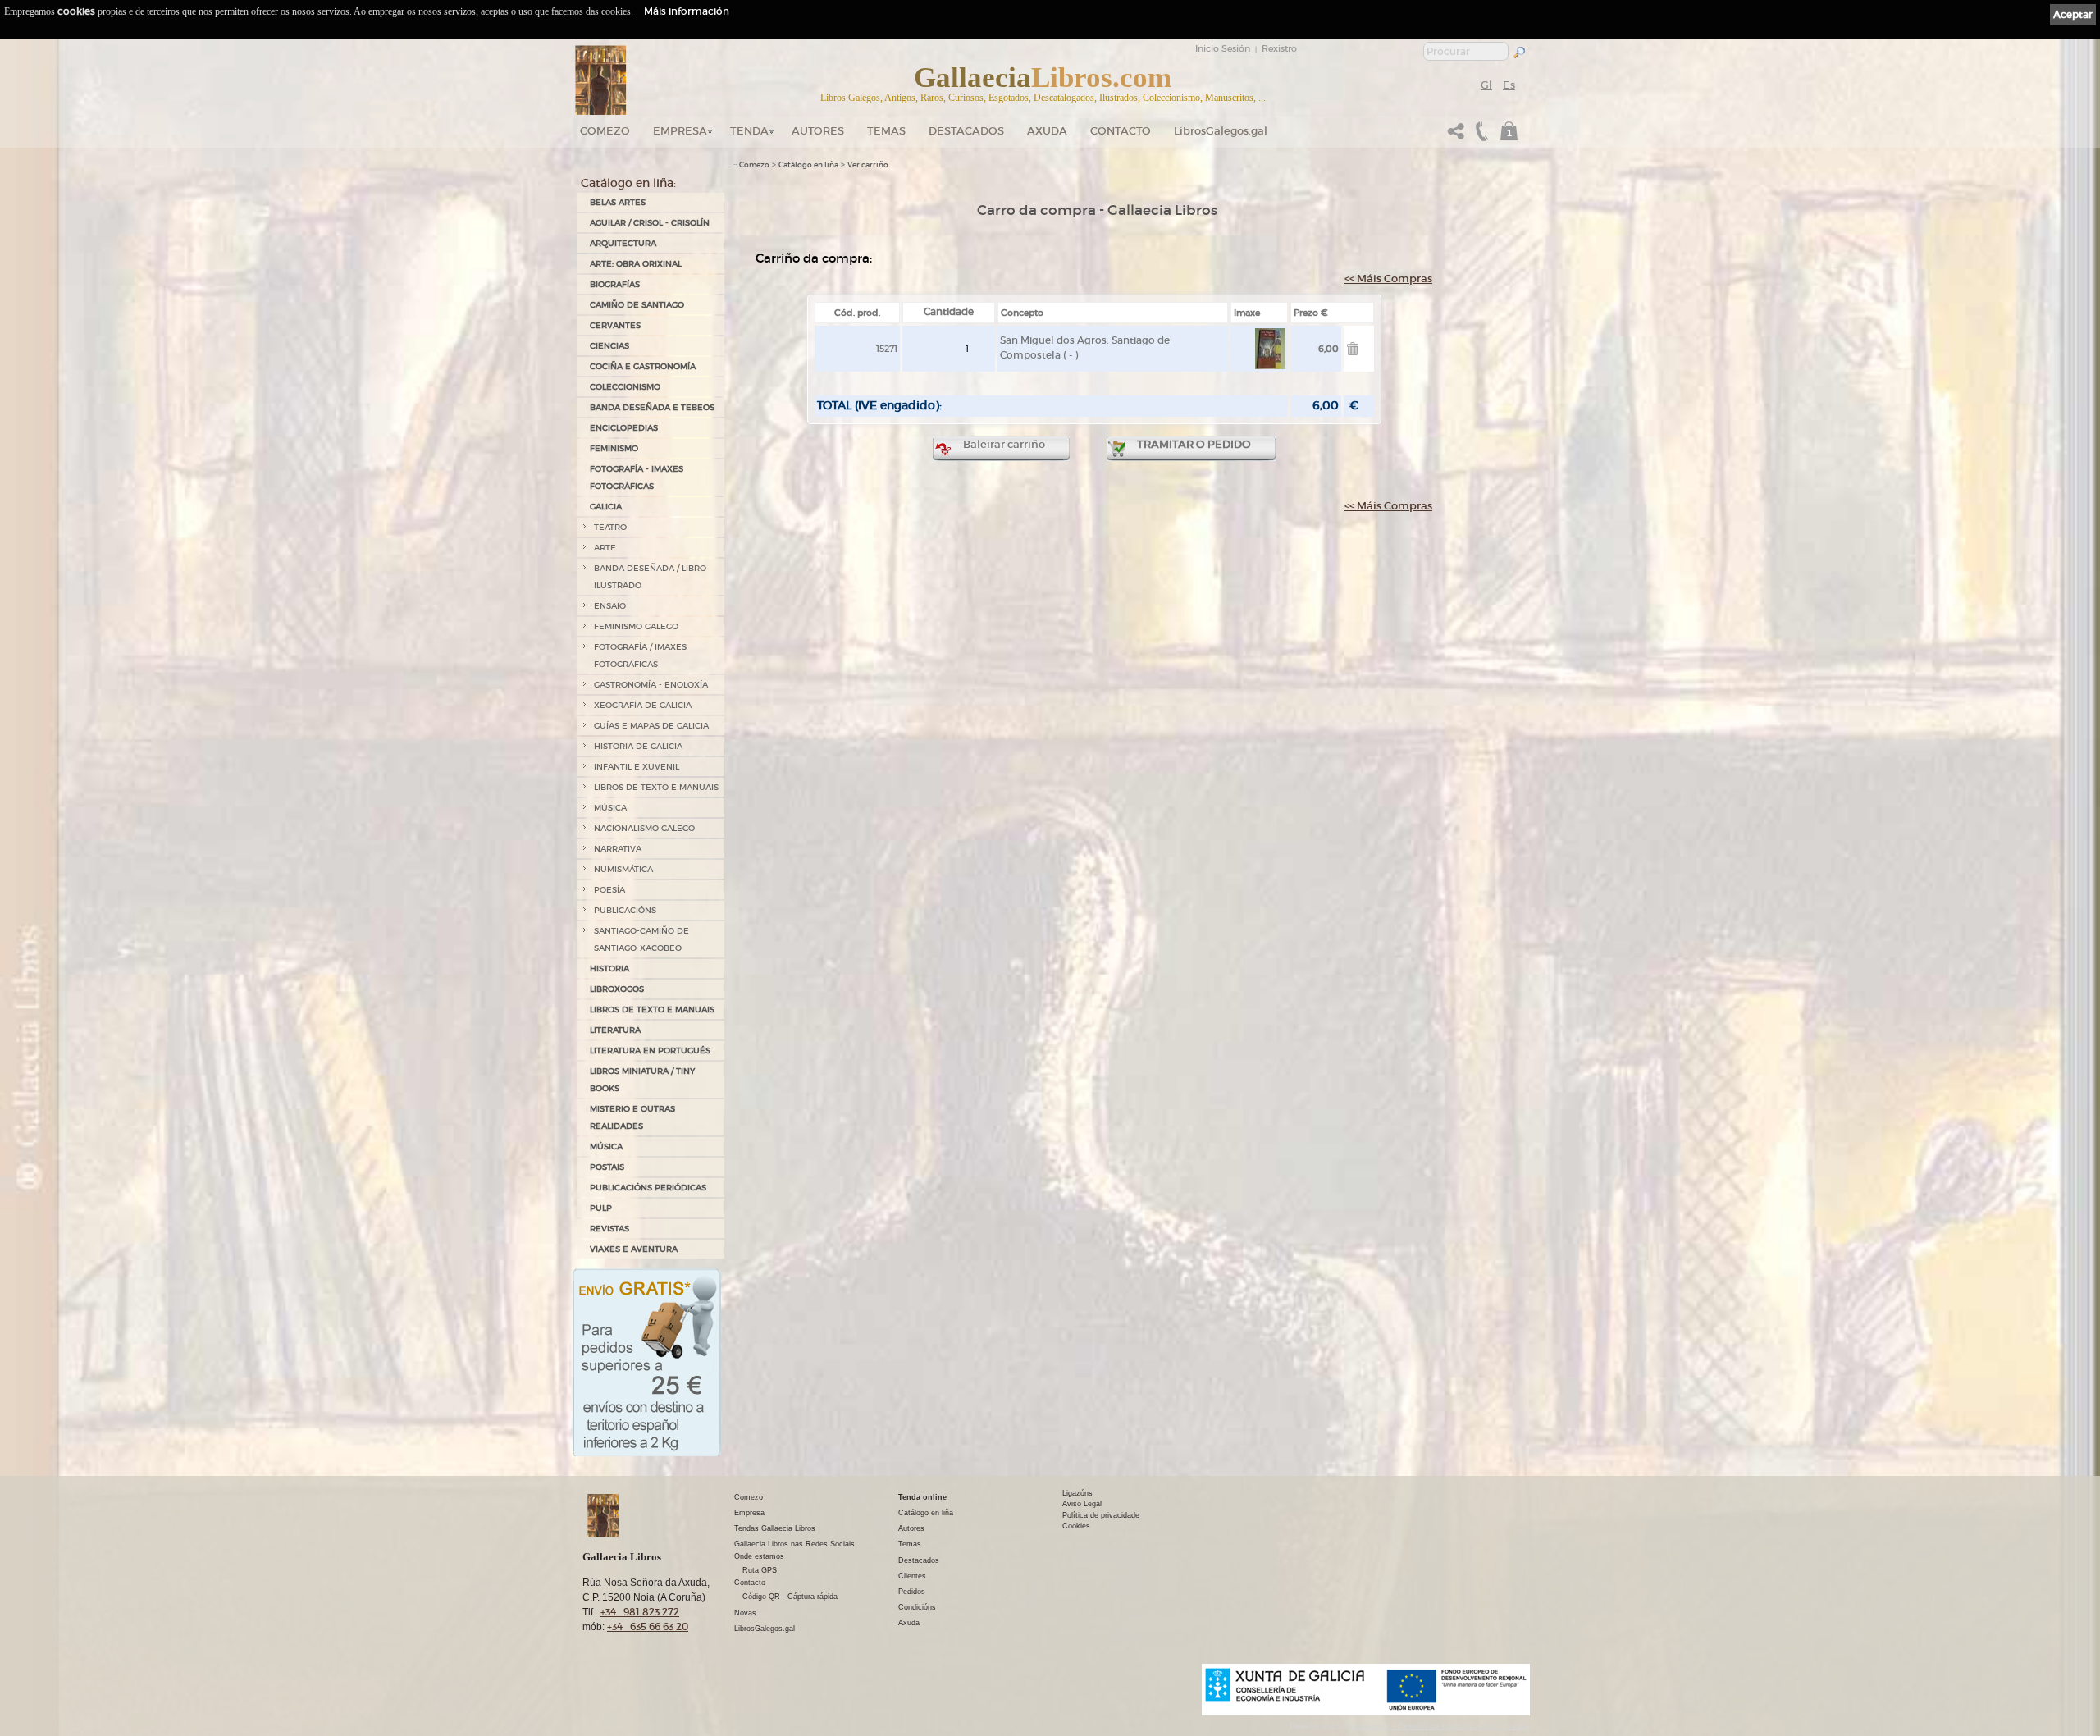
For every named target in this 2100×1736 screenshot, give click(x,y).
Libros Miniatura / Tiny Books (642, 1080)
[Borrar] (1353, 352)
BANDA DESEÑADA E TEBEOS (652, 407)
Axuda (1047, 131)
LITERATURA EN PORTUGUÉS (650, 1051)
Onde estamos (759, 1556)
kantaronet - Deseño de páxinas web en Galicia (1440, 1726)
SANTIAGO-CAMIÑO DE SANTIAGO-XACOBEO (641, 939)
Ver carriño (868, 165)
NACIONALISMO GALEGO (644, 828)
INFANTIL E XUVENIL (637, 767)
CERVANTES (615, 325)
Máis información (687, 11)
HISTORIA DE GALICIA (638, 746)
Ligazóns (1077, 1493)
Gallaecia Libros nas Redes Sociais (794, 1544)
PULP (601, 1208)
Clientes (912, 1576)
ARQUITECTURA (623, 243)
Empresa (680, 131)
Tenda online (922, 1497)
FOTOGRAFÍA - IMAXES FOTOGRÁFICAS (637, 477)
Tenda (749, 131)
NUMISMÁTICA (623, 869)
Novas (745, 1613)
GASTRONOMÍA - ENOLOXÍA (651, 685)
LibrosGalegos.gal (1221, 131)
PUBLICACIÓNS (625, 910)
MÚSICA (610, 808)
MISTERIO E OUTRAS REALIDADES (632, 1117)
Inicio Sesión (1223, 48)
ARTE (605, 548)
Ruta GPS (760, 1570)
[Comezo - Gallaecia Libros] (601, 80)
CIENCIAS (609, 346)
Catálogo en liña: (628, 183)
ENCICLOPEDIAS (624, 428)
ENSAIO (610, 606)
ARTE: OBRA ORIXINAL (636, 264)
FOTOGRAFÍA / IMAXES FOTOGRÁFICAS (640, 656)
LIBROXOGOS (617, 989)
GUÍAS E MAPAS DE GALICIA (651, 726)
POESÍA (609, 890)
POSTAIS (607, 1167)
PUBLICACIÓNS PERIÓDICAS (648, 1188)
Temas (886, 131)
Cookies (1076, 1526)
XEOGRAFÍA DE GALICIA (643, 705)
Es (1509, 85)
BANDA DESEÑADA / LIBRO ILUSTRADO (650, 577)
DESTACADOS (966, 131)
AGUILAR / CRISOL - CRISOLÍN (650, 223)
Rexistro (1279, 48)
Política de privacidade (1101, 1515)
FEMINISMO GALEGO (636, 626)
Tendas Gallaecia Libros (775, 1528)
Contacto (1121, 131)
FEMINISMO (614, 448)
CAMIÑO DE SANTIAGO (637, 305)
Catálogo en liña (808, 165)
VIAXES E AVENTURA (634, 1249)
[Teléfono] (1480, 136)
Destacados (919, 1560)
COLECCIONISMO (625, 387)
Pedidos (912, 1592)
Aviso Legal (1082, 1504)
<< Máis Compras (1388, 279)
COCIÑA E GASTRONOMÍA (643, 366)
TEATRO (610, 527)
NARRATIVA (618, 849)
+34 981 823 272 (640, 1612)
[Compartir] (1456, 136)
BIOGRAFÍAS (615, 284)
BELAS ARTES (618, 202)
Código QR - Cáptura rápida (790, 1597)
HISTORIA (609, 969)
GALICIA (606, 507)
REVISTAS (609, 1229)
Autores (818, 131)
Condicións (917, 1607)
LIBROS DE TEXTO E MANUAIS (656, 787)
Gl (1486, 85)
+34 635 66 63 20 (648, 1626)
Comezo (605, 131)
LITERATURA (615, 1030)
